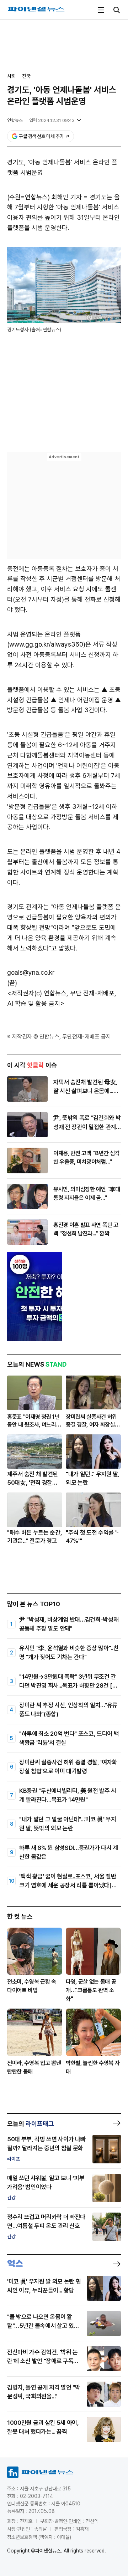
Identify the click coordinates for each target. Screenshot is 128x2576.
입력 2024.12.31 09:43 (52, 120)
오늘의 (31, 2124)
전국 (26, 76)
